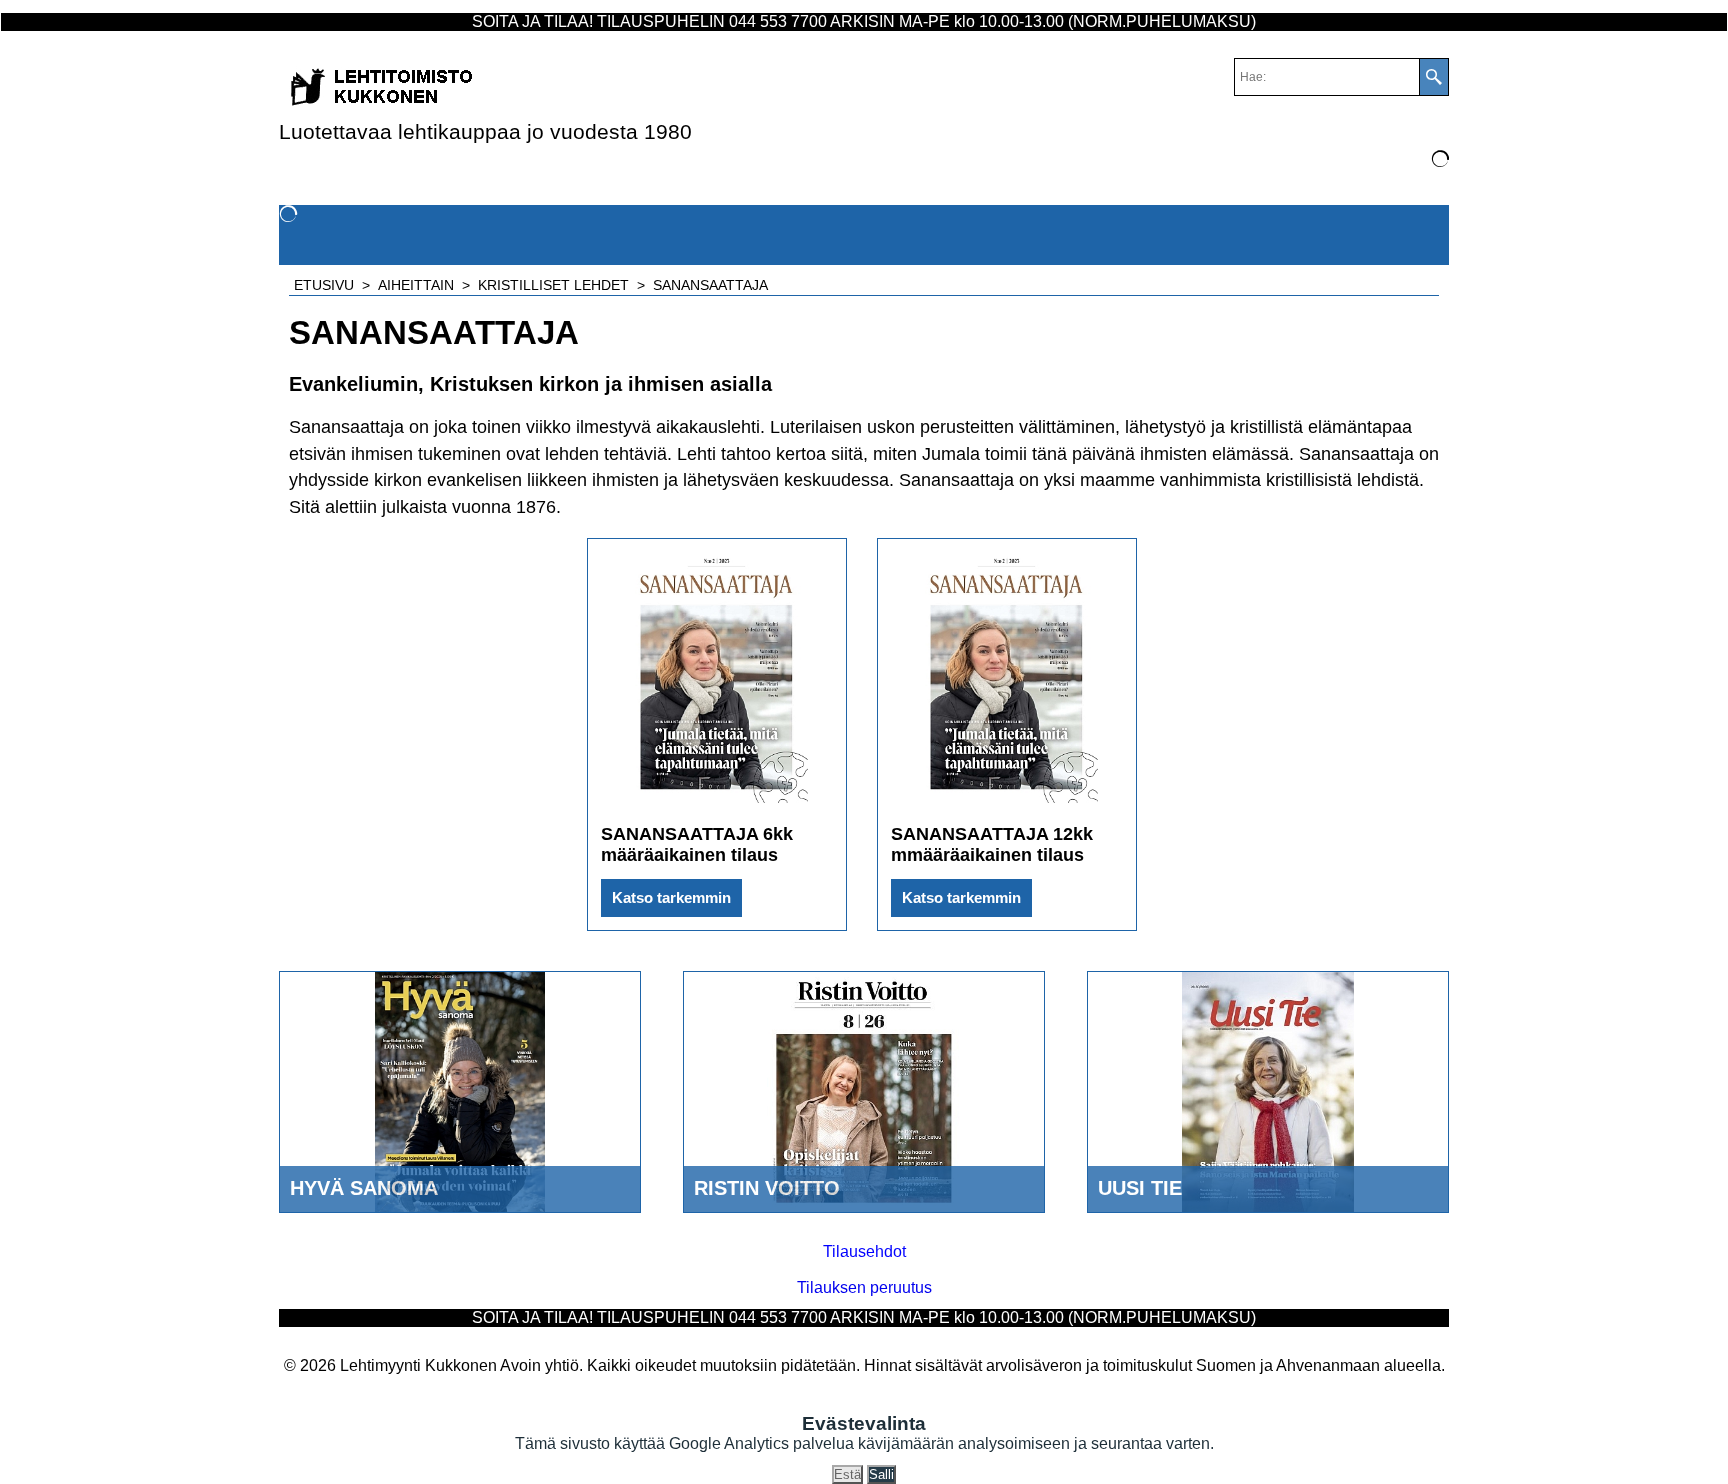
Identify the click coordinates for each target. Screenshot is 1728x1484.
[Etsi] (1433, 77)
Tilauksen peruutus (864, 1287)
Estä (847, 1474)
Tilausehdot (864, 1251)
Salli (881, 1474)
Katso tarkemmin (671, 897)
